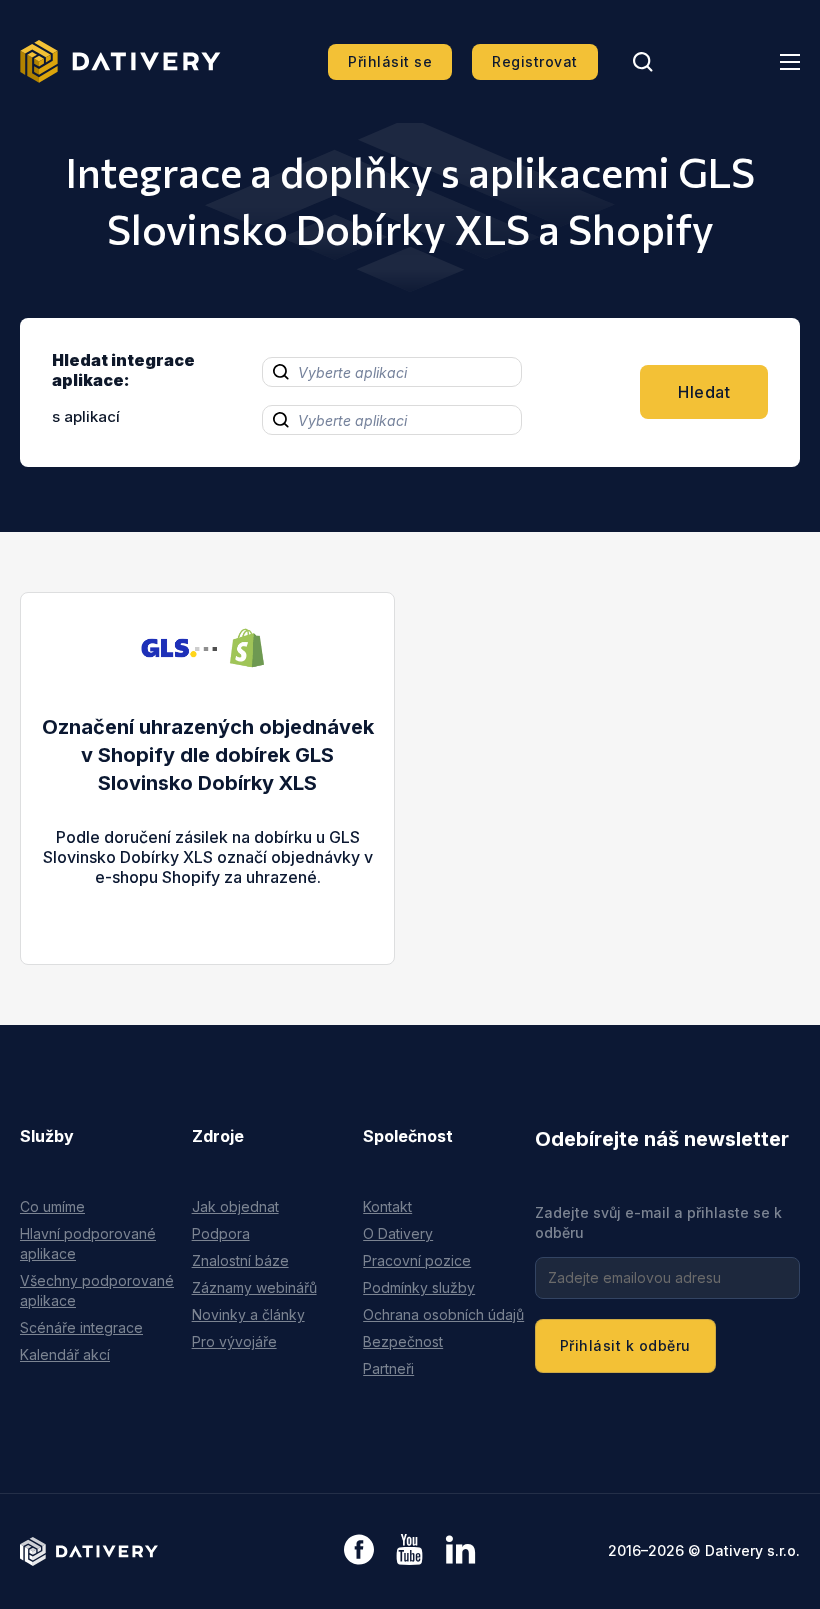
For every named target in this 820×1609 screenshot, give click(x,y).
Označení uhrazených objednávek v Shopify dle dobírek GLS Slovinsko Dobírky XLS (208, 755)
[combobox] (392, 372)
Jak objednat (235, 1206)
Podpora (221, 1233)
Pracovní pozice (417, 1260)
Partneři (388, 1368)
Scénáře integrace (81, 1327)
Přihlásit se (390, 61)
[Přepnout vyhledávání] (643, 62)
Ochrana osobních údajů (443, 1314)
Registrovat (535, 61)
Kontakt (387, 1206)
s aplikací (86, 416)
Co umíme (52, 1206)
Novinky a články (248, 1314)
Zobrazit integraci (207, 897)
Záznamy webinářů (254, 1287)
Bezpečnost (403, 1341)
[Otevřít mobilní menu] (790, 62)
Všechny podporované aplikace (97, 1290)
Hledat (704, 392)
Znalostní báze (240, 1260)
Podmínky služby (419, 1287)
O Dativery (398, 1233)
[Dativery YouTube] (409, 1550)
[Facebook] (359, 1551)
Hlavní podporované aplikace (88, 1243)
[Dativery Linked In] (460, 1550)
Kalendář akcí (65, 1354)
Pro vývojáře (234, 1341)
